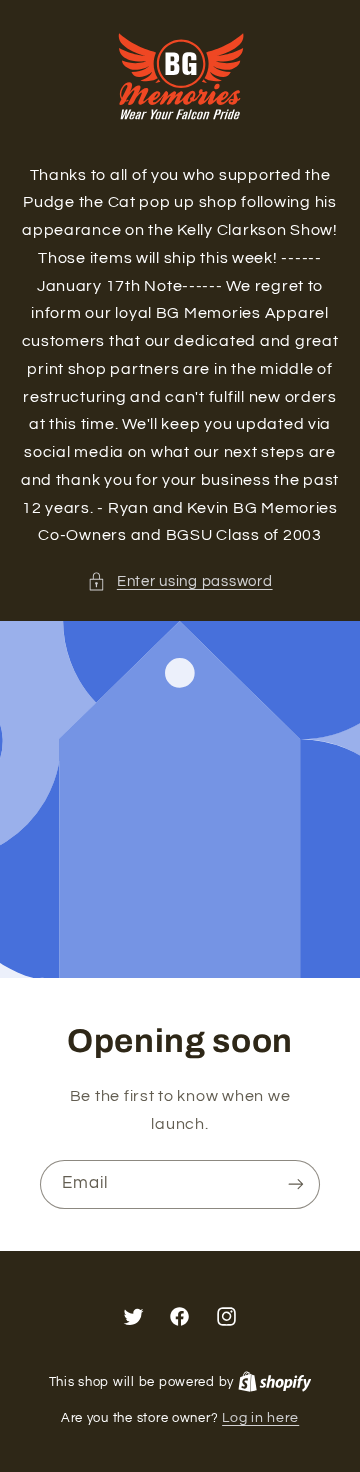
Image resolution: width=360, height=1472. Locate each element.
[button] (179, 582)
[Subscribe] (296, 1184)
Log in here (260, 1418)
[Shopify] (275, 1382)
